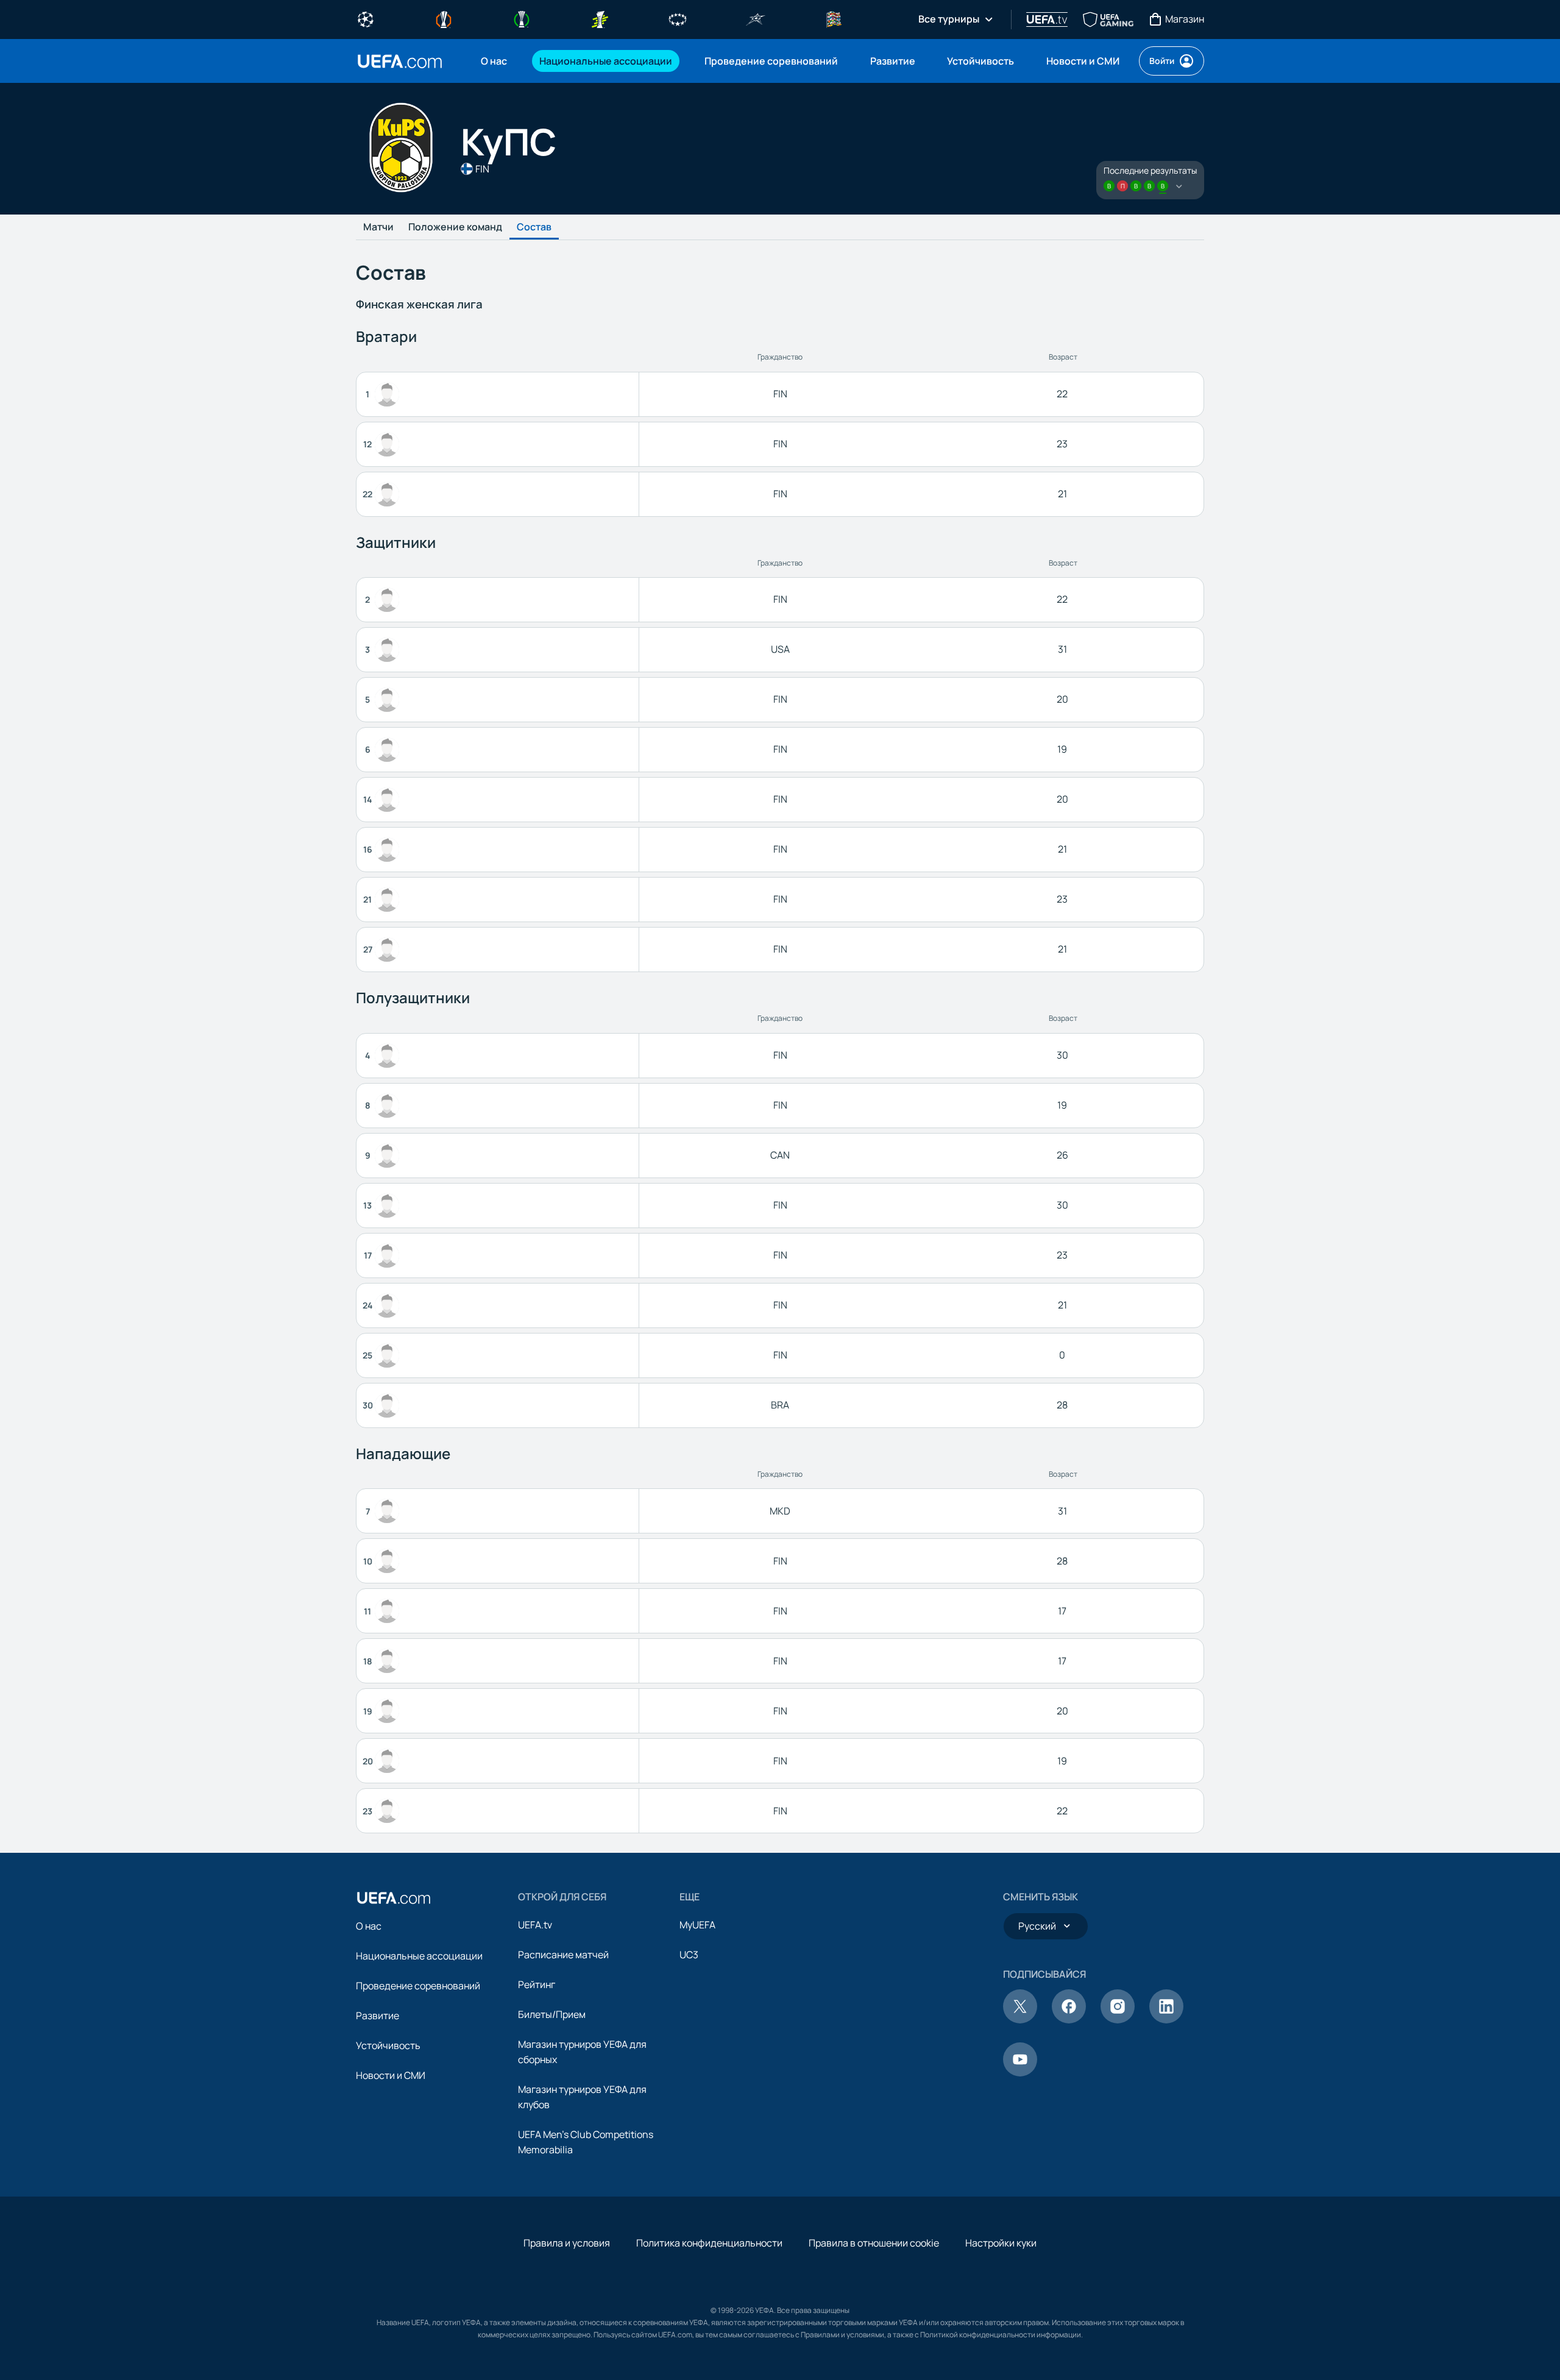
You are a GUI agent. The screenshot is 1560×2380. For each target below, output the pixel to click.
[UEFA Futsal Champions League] (756, 18)
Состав (534, 227)
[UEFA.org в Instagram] (1118, 2020)
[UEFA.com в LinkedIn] (1166, 2020)
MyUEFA (697, 1925)
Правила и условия (567, 2243)
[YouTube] (1020, 2073)
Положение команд (455, 227)
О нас (369, 1926)
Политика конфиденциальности (709, 2243)
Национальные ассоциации (419, 1956)
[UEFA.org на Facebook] (1069, 2020)
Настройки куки (1001, 2243)
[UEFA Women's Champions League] (678, 18)
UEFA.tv (535, 1925)
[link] (494, 61)
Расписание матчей (563, 1955)
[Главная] (394, 1898)
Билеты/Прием (552, 2014)
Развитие (378, 2016)
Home (400, 61)
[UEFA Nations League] (834, 18)
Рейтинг (537, 1984)
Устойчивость (388, 2045)
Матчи (378, 227)
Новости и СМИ (391, 2075)
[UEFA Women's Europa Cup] (600, 18)
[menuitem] (495, 61)
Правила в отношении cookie (874, 2243)
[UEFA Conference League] (522, 18)
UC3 (689, 1955)
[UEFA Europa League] (444, 18)
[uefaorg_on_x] (1020, 2020)
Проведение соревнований (418, 1986)
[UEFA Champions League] (366, 18)
